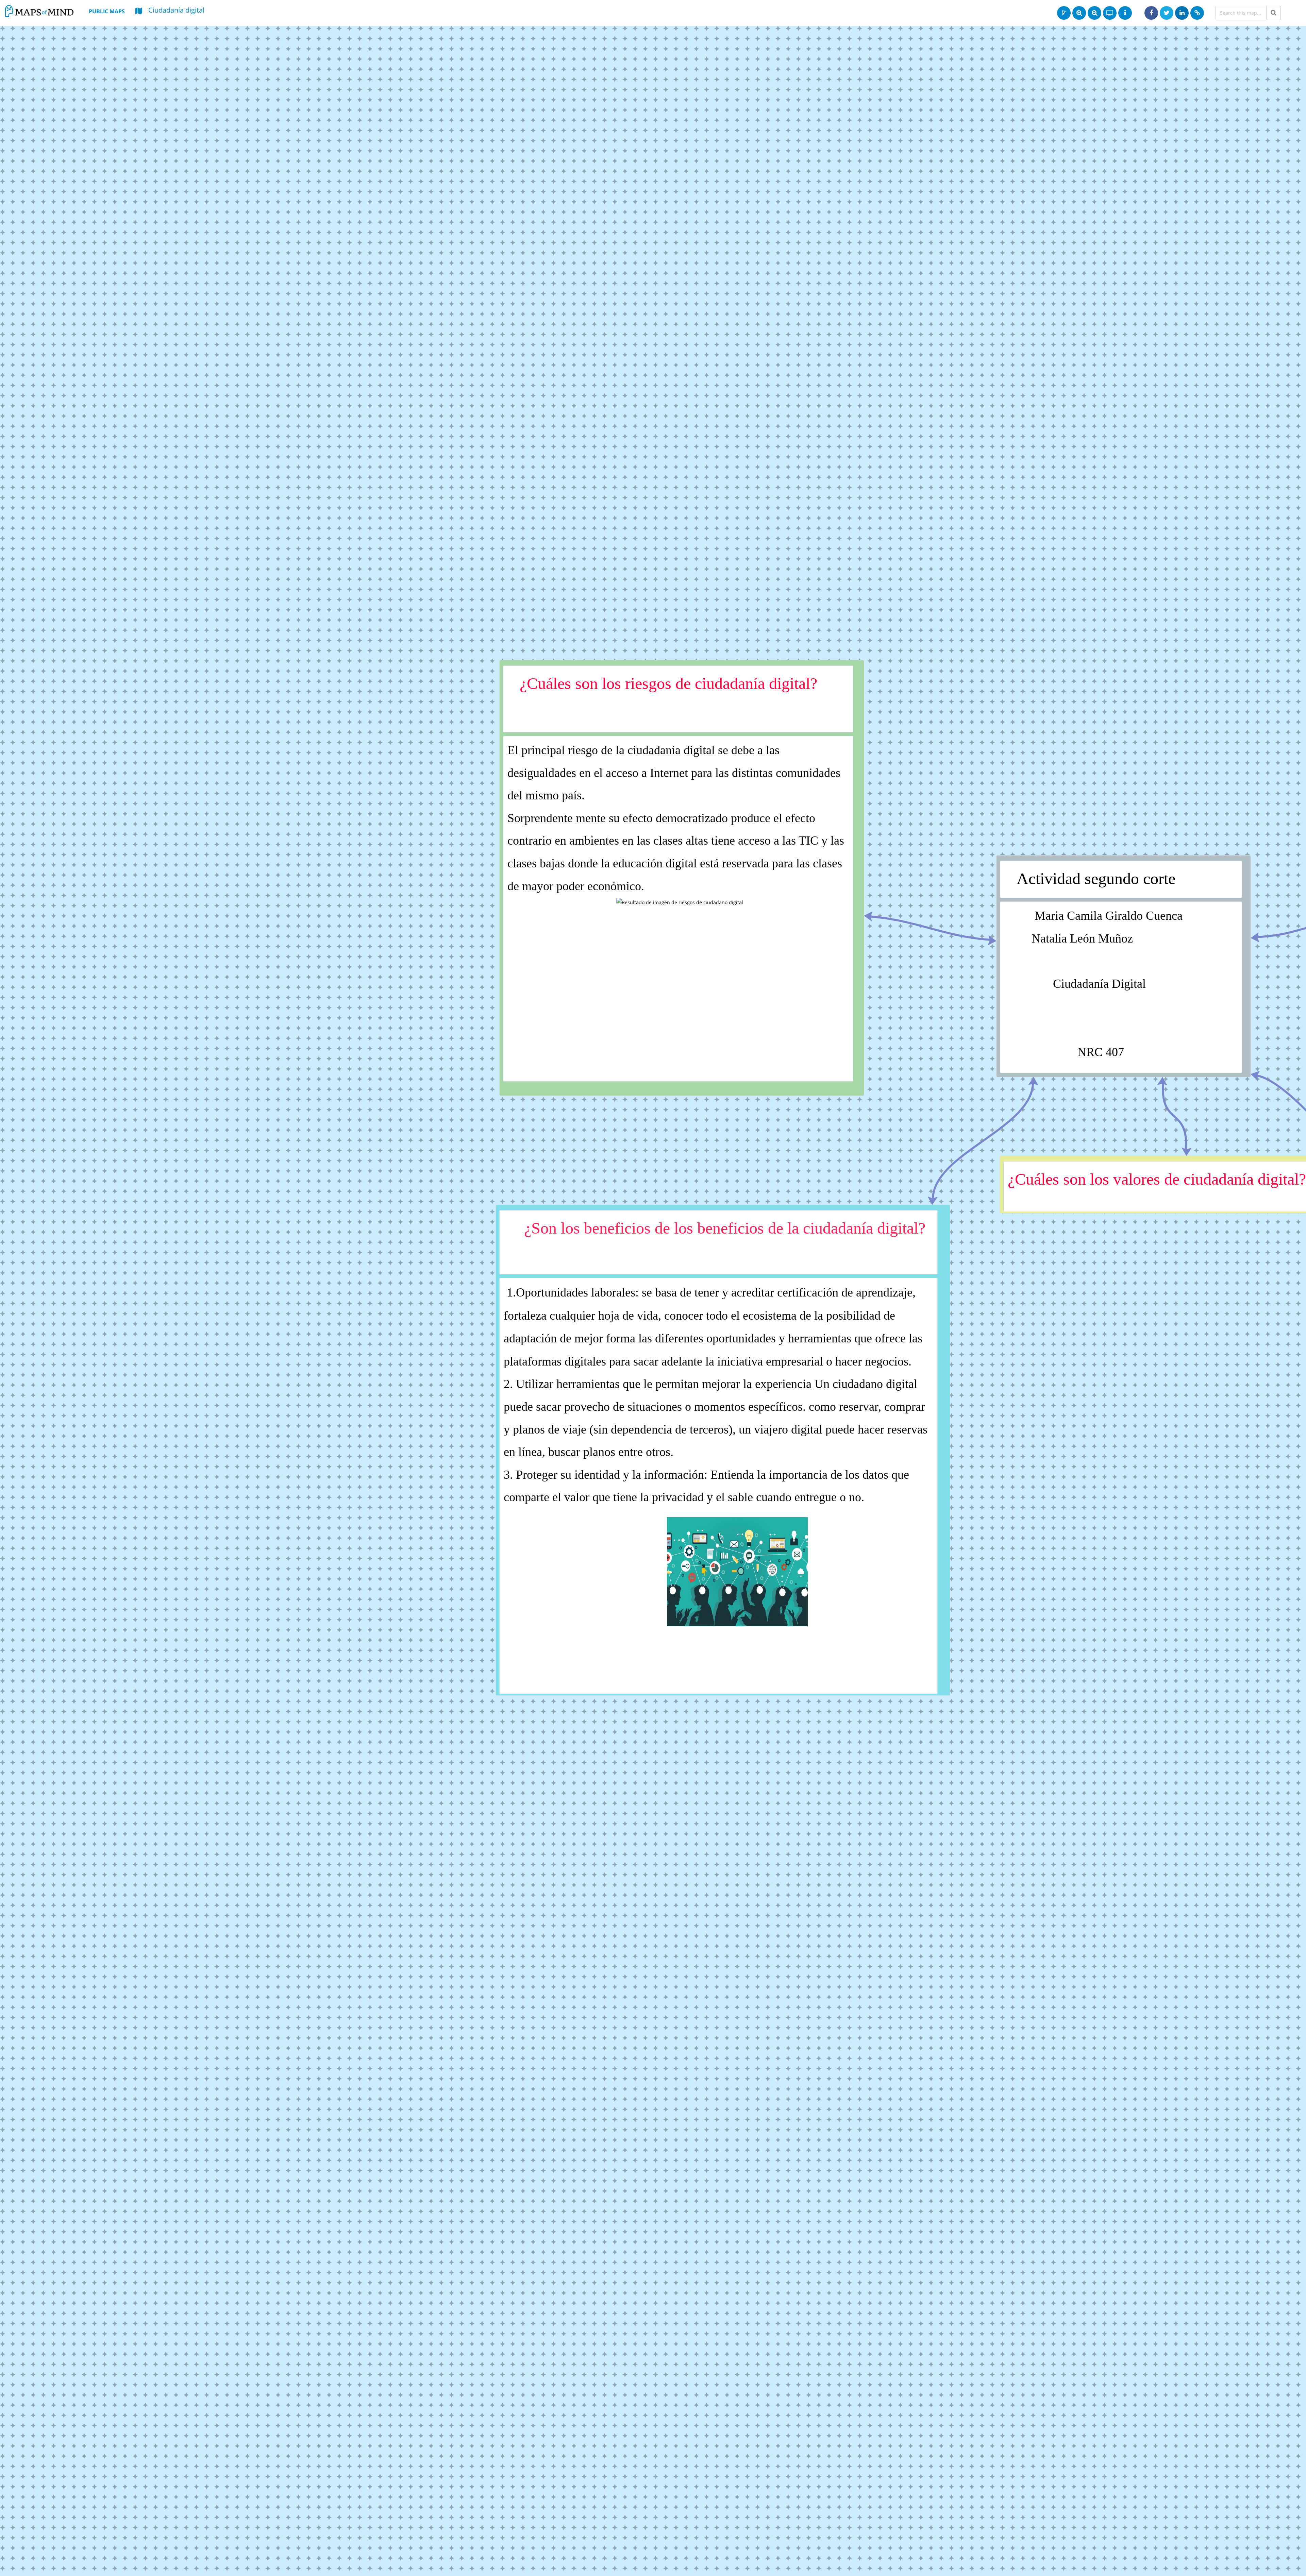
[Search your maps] (1274, 13)
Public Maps (107, 11)
